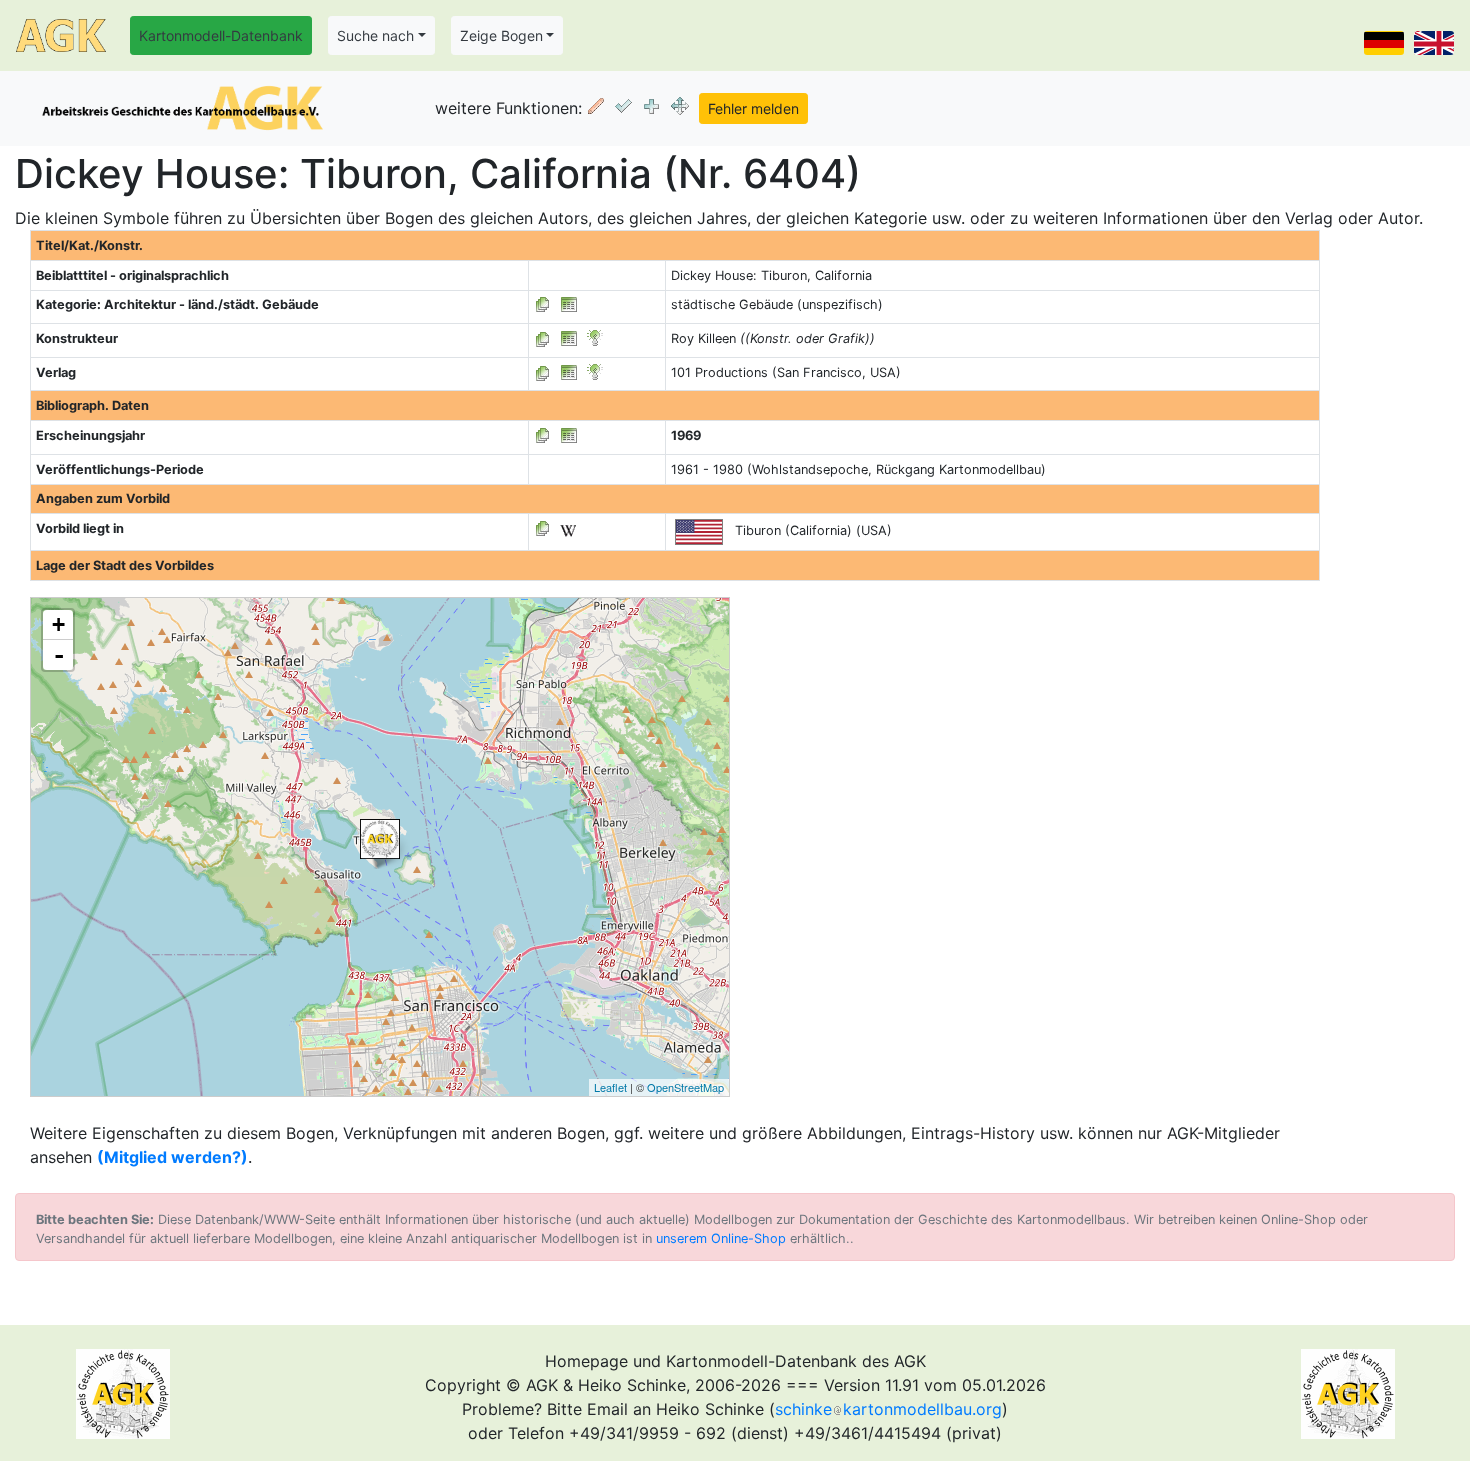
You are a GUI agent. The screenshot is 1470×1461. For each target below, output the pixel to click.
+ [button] (58, 624)
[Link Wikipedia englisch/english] (568, 528)
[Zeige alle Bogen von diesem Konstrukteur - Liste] (543, 338)
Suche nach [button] (375, 35)
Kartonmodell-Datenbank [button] (221, 35)
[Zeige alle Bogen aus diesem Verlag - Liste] (543, 372)
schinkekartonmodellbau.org (888, 1409)
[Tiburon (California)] (380, 839)
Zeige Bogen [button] (501, 35)
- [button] (59, 655)
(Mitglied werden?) (172, 1157)
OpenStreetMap (685, 1087)
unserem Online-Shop (721, 1238)
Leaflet (610, 1087)
